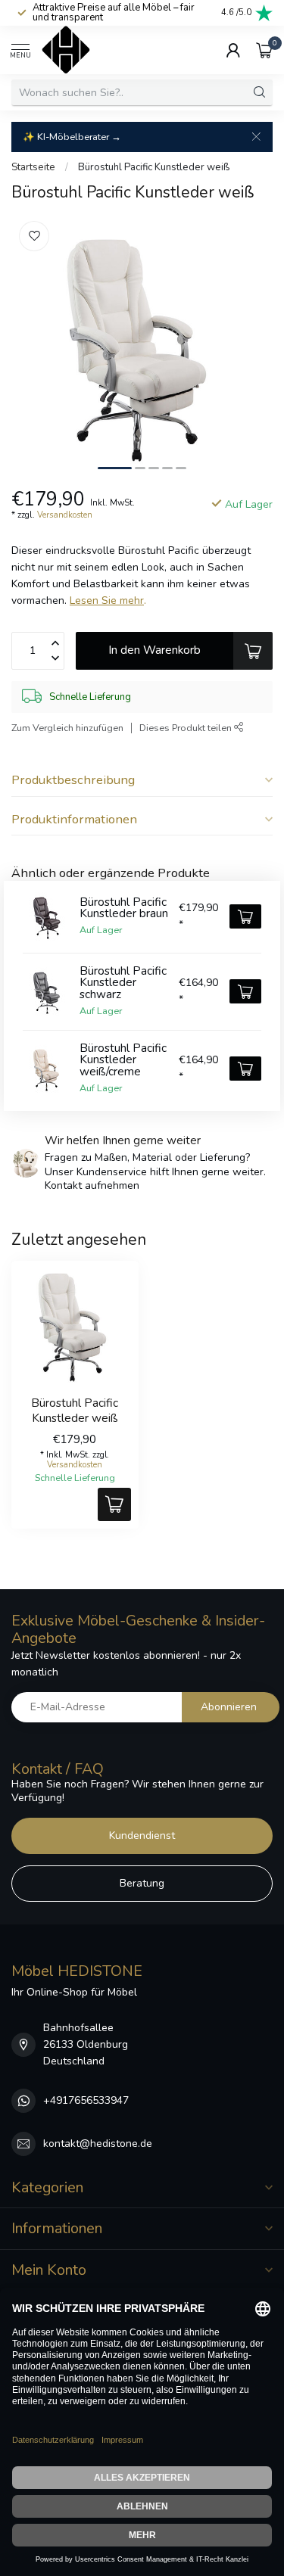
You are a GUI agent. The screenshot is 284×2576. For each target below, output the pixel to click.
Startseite (33, 167)
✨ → (72, 137)
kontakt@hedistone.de (98, 2144)
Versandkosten (65, 515)
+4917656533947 (86, 2100)
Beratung (142, 1883)
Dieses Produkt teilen (187, 728)
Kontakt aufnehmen (92, 1185)
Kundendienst (142, 1836)
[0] (264, 50)
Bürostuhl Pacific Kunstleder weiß (154, 167)
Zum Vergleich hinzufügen (67, 728)
